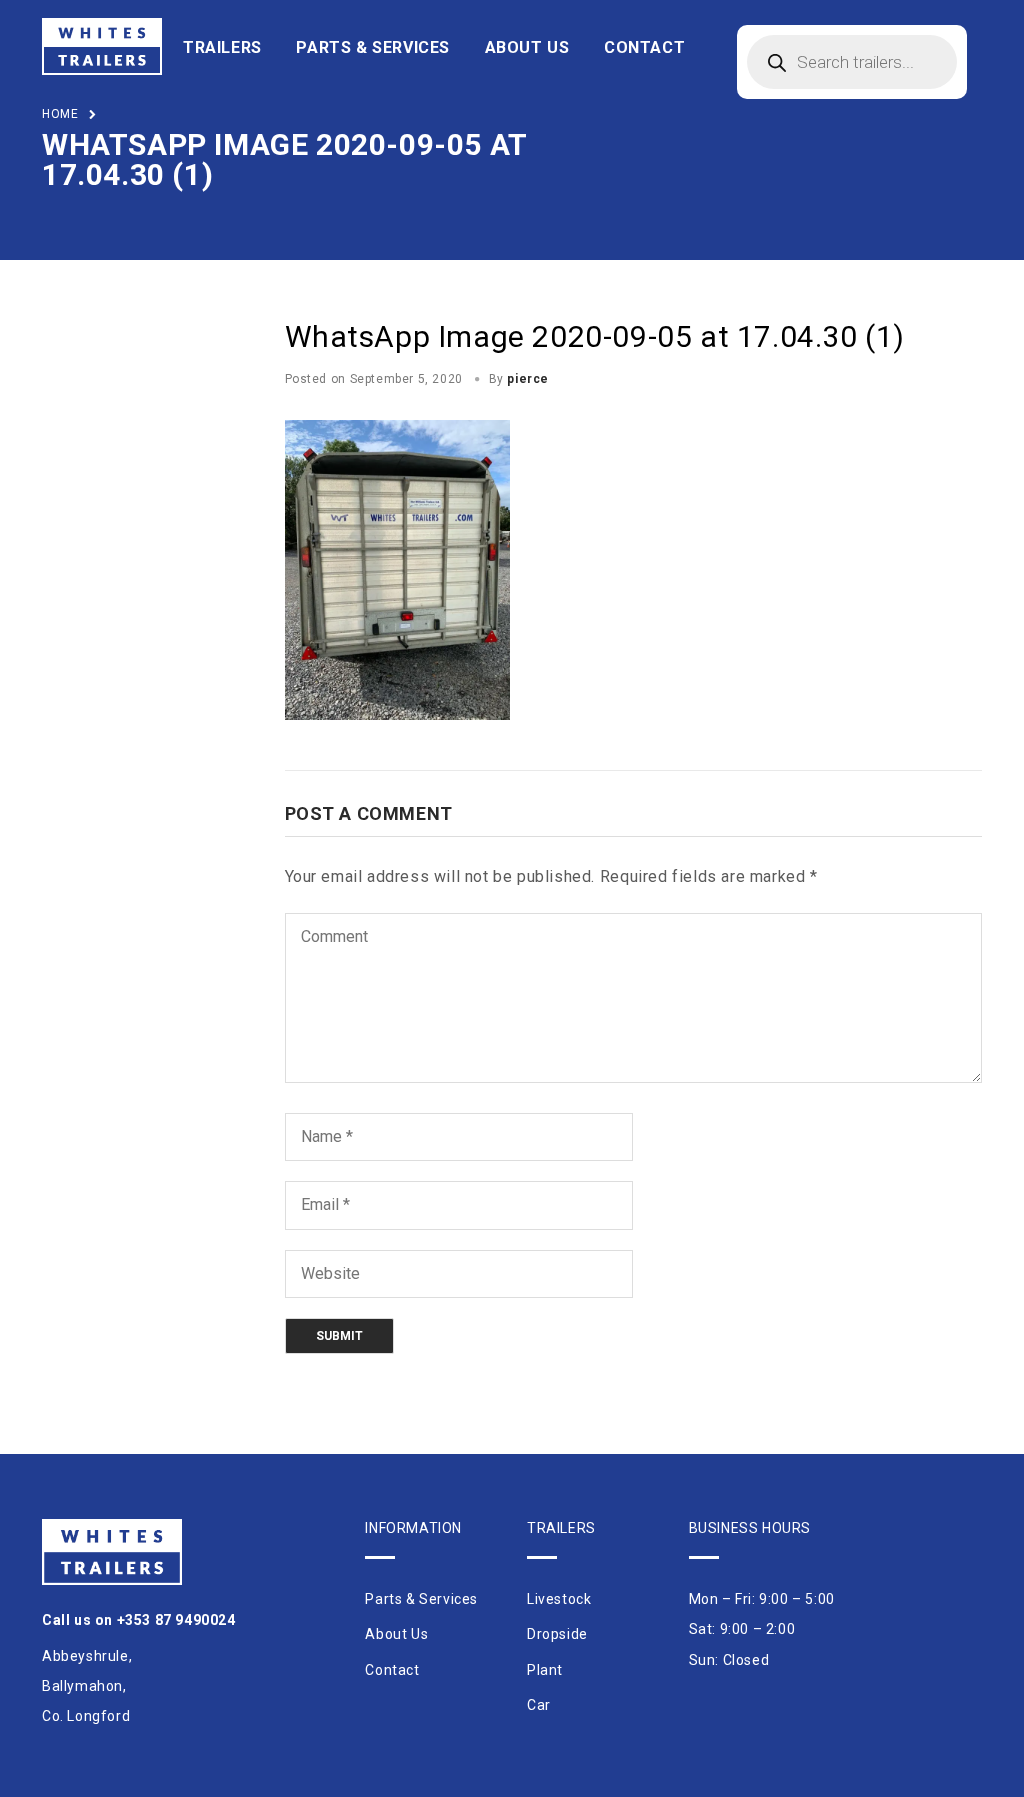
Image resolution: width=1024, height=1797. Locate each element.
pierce (528, 379)
